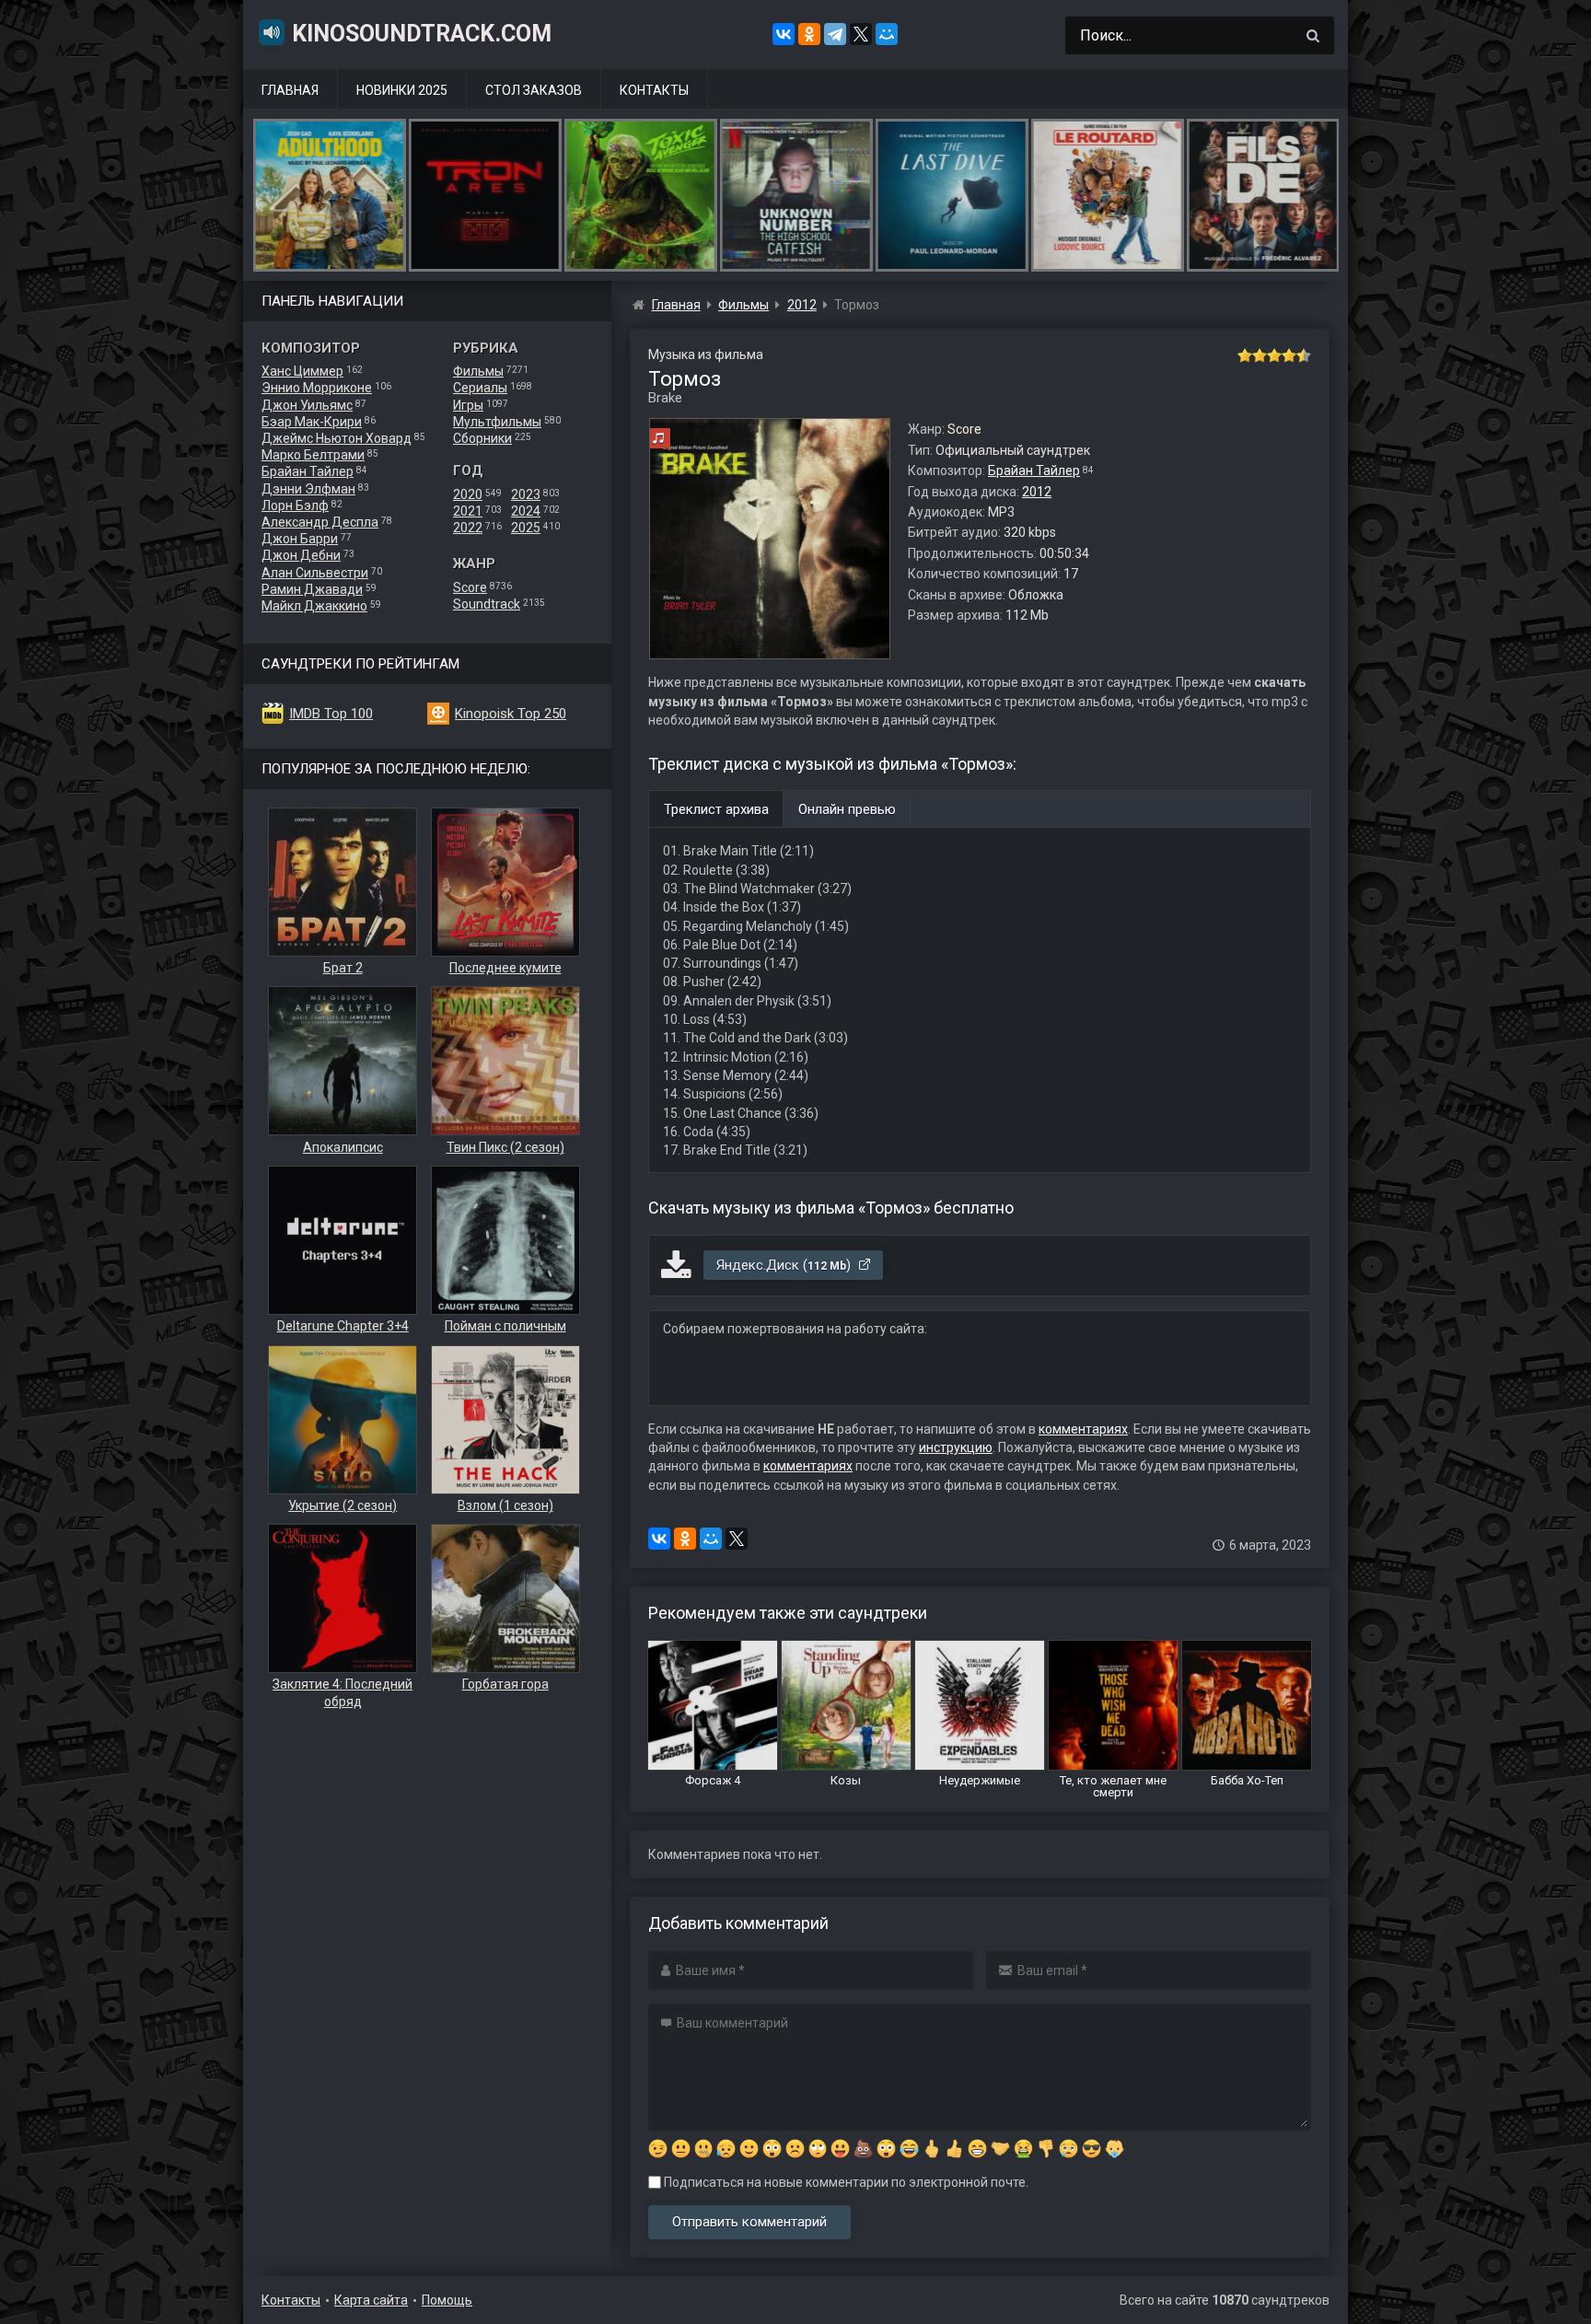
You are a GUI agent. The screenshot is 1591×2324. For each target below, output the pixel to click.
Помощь (447, 2300)
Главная (290, 90)
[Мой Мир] (887, 34)
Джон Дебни (301, 555)
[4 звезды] (1289, 355)
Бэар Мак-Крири (312, 422)
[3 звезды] (1274, 355)
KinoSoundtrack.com (422, 34)
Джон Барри (300, 539)
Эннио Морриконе (317, 388)
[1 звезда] (1245, 355)
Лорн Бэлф (295, 505)
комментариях (1083, 1429)
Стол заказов (534, 90)
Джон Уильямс (307, 405)
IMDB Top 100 (331, 714)
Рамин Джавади (312, 589)
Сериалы (480, 388)
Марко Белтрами (313, 455)
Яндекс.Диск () (785, 1265)
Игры (468, 405)
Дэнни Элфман (308, 489)
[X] (861, 34)
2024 (526, 511)
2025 (526, 528)
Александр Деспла (320, 522)
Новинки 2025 (402, 90)
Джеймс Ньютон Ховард (337, 438)
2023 (526, 494)
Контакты (654, 90)
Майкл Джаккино (314, 606)
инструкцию (956, 1447)
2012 (1037, 492)
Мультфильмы (497, 422)
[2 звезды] (1260, 355)
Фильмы (478, 371)
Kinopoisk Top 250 (511, 714)
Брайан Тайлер (308, 471)
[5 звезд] (1304, 355)
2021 (468, 511)
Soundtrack (487, 604)
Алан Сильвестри (315, 573)
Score (470, 587)
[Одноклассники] (809, 34)
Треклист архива (716, 809)
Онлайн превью (847, 809)
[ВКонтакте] (784, 34)
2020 (468, 494)
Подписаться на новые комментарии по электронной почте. (845, 2182)
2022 (468, 528)
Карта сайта (371, 2300)
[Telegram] (835, 34)
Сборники (482, 438)
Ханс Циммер (302, 371)
